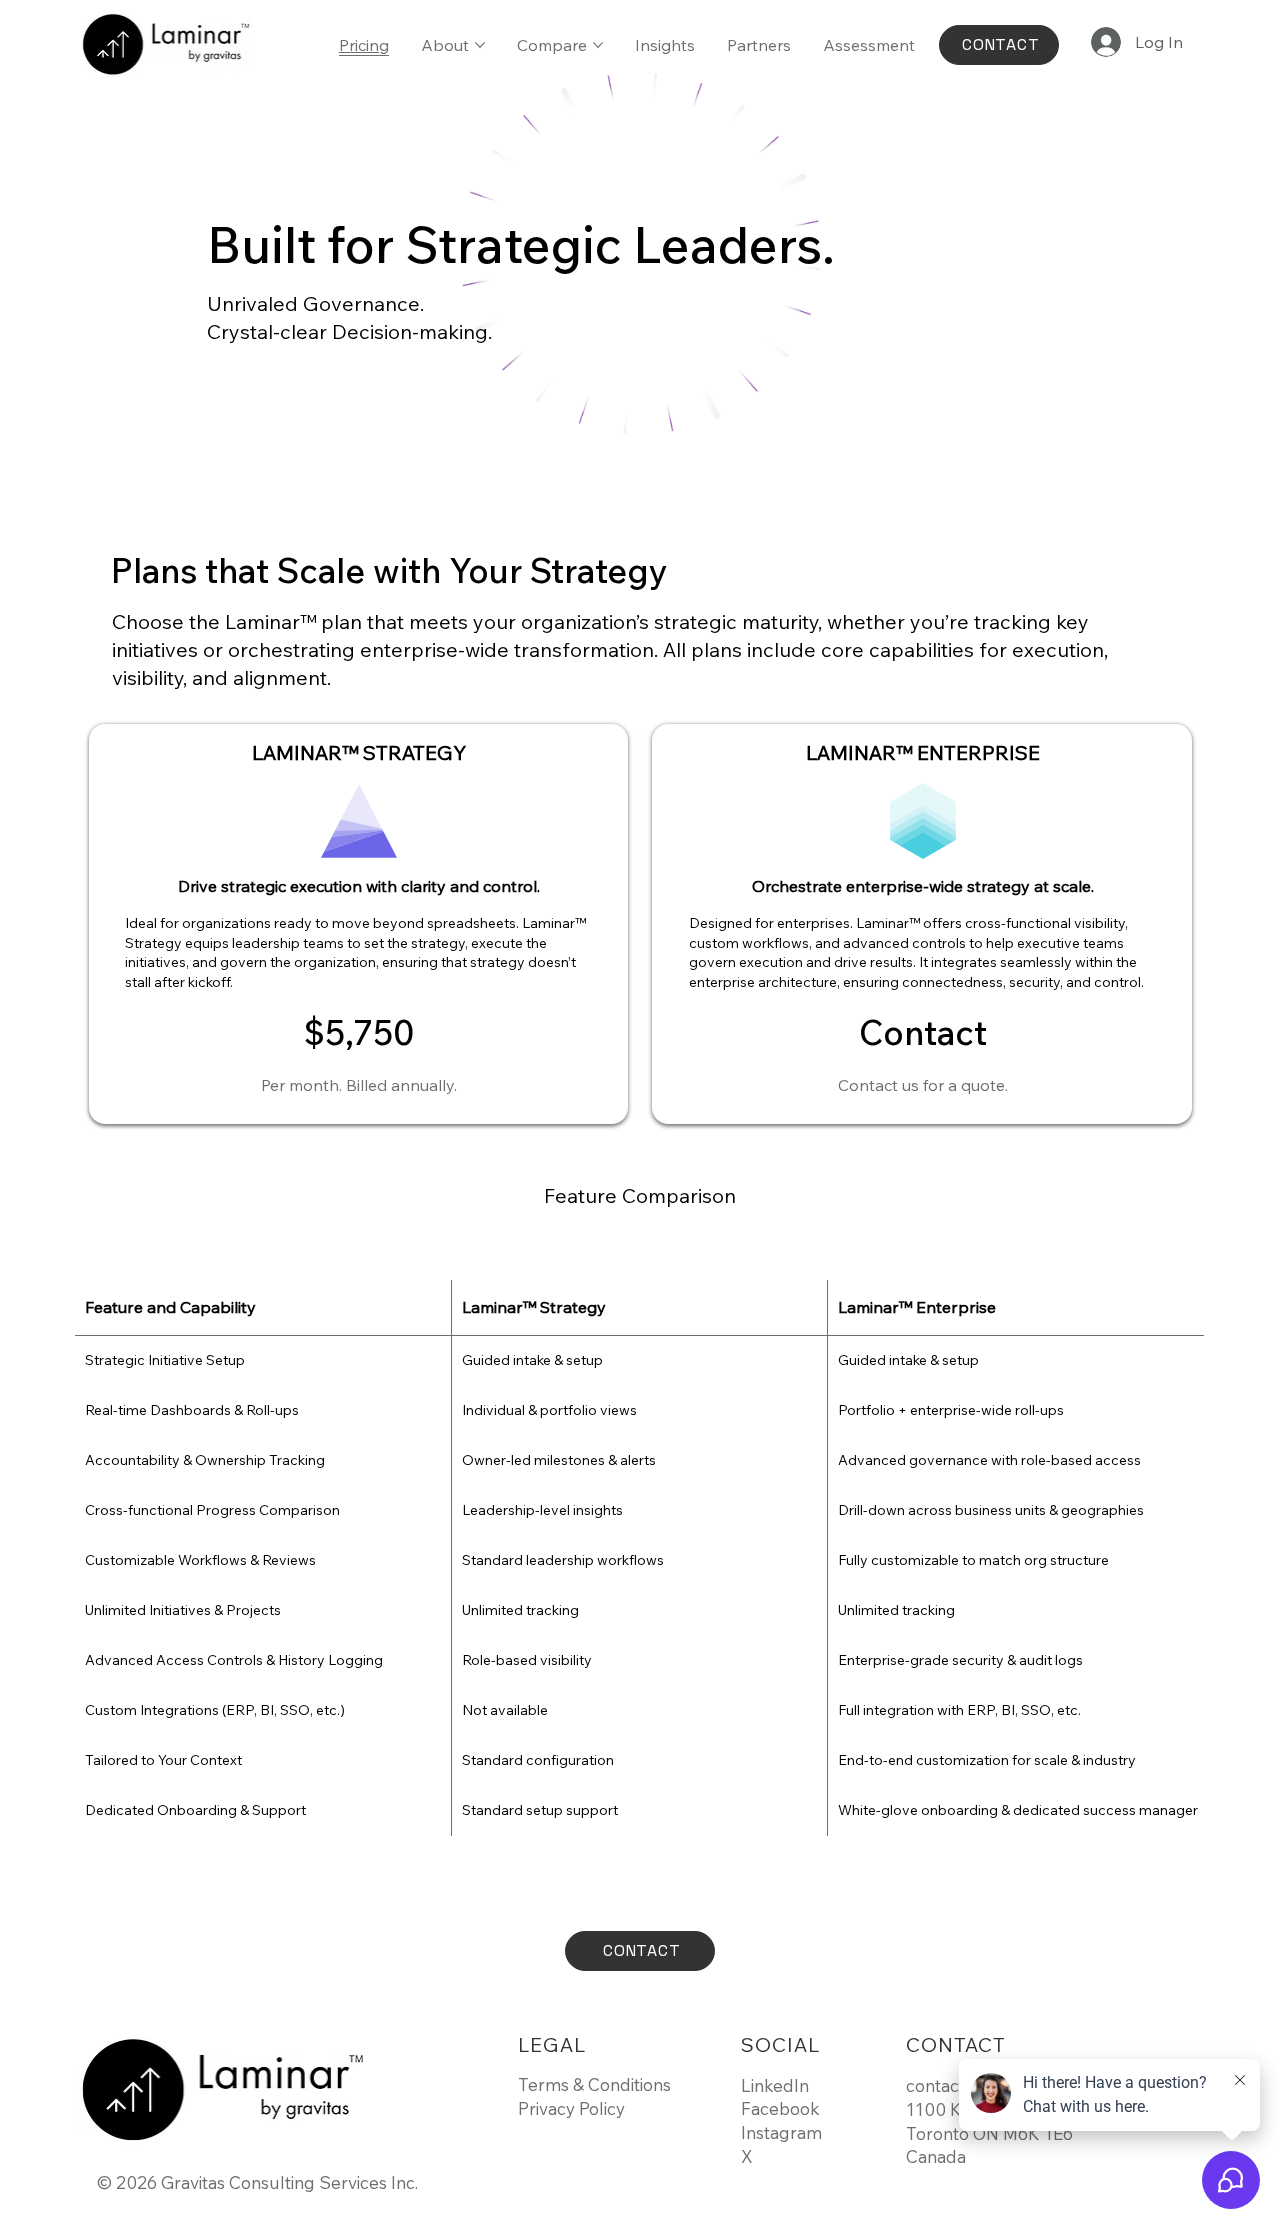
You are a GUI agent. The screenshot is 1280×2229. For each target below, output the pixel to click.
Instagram (781, 2132)
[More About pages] (480, 45)
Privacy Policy (571, 2108)
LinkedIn (775, 2085)
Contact (923, 1032)
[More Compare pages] (598, 45)
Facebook (780, 2108)
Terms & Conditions (594, 2084)
